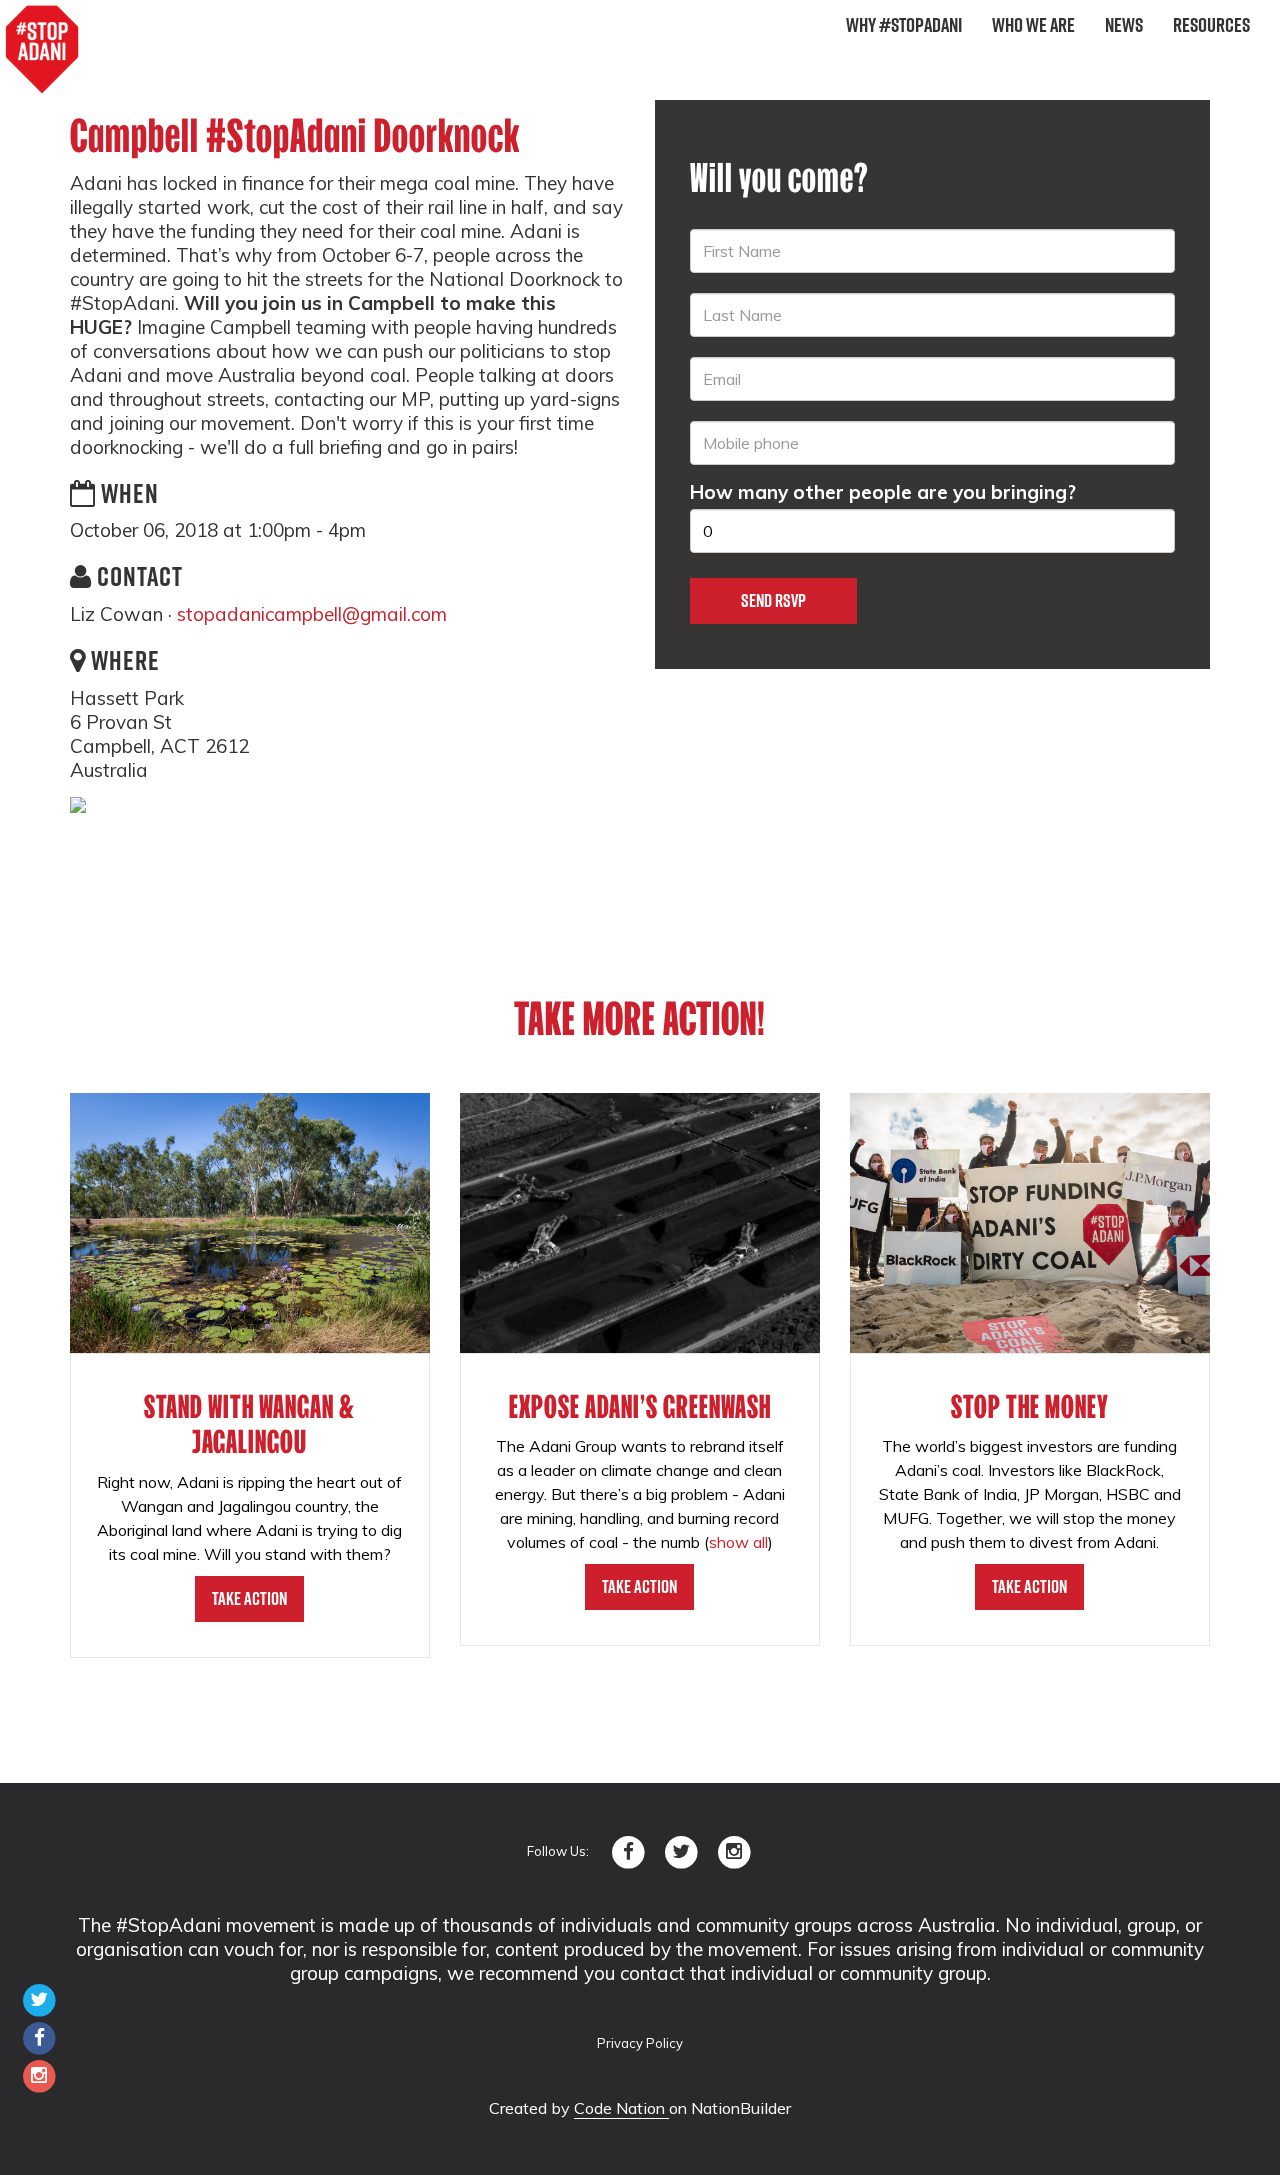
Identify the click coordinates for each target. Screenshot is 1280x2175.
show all (738, 1542)
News (1124, 25)
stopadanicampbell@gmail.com (312, 614)
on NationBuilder (730, 2108)
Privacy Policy (640, 2043)
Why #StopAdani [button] (904, 25)
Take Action (249, 1598)
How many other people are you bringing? (883, 492)
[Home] (42, 50)
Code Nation (621, 2108)
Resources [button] (1211, 25)
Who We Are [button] (1033, 25)
